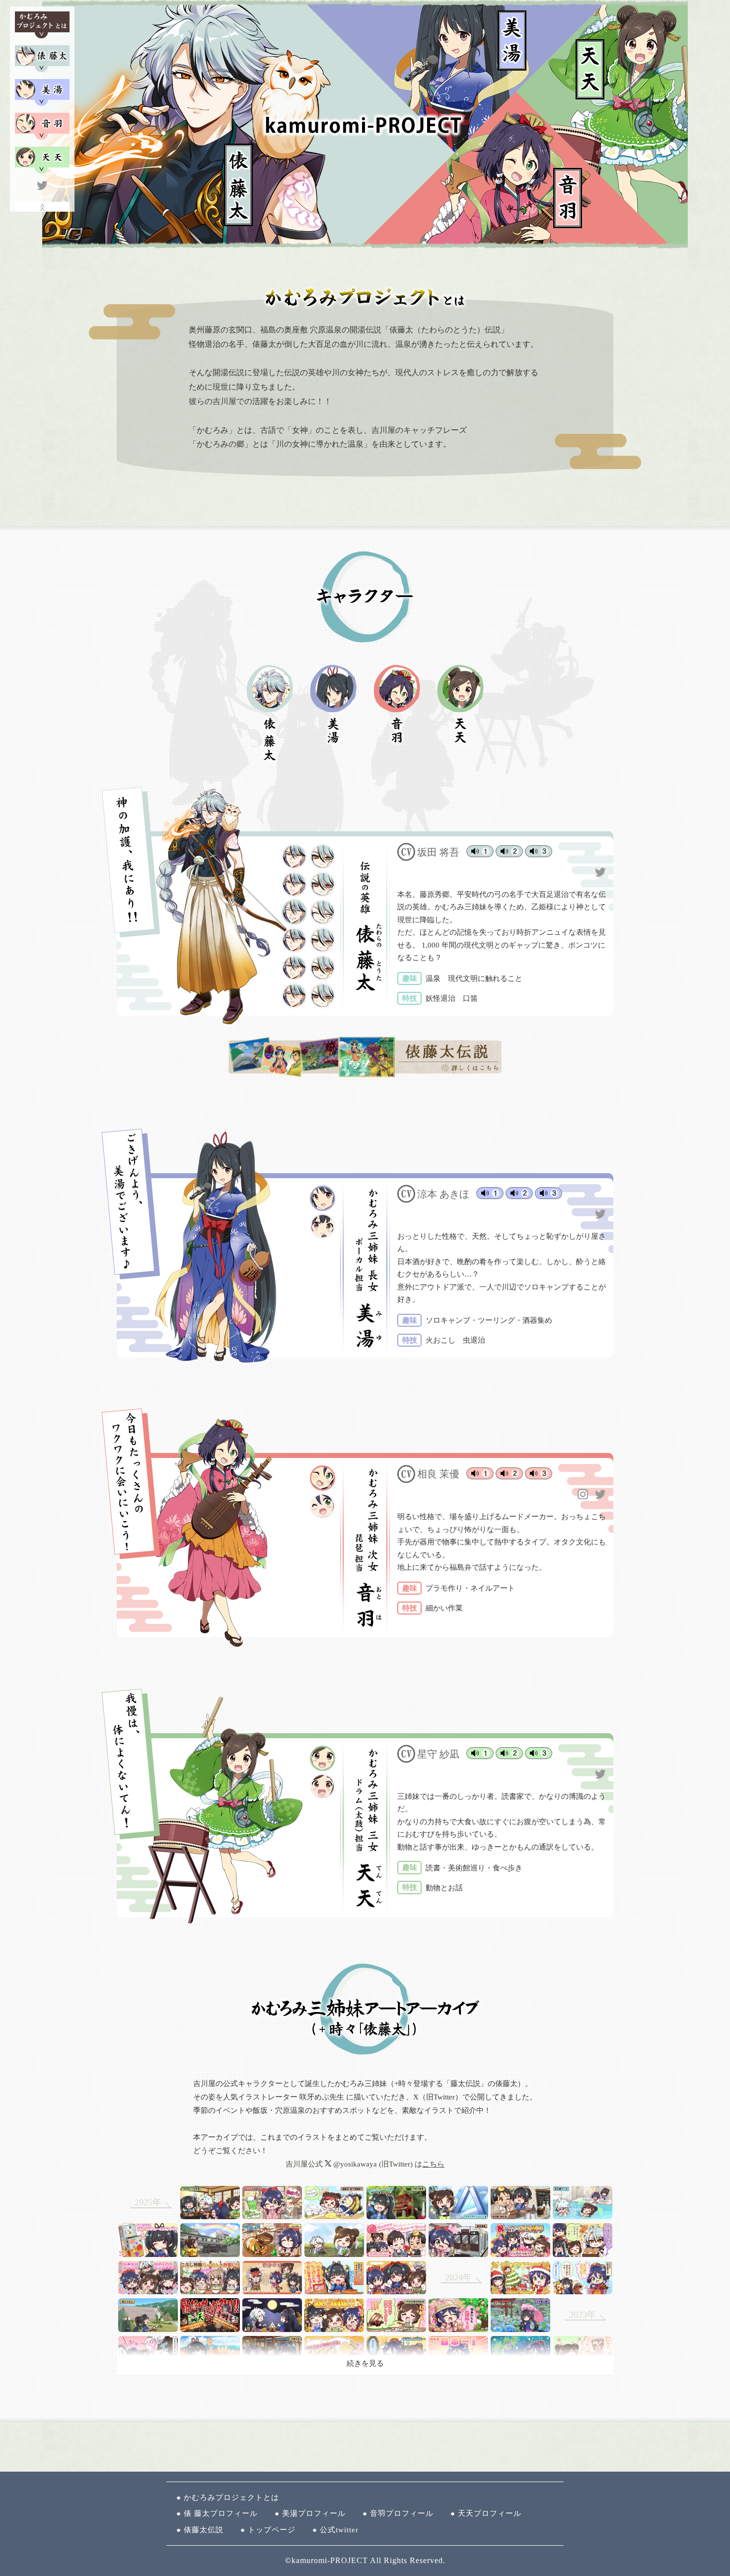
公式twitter (339, 2530)
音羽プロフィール (402, 2513)
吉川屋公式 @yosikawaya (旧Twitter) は (365, 2164)
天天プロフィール (490, 2513)
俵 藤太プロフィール (221, 2513)
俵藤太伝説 (204, 2530)
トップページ (272, 2530)
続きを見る (365, 2363)
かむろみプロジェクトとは (231, 2497)
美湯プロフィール (314, 2513)
